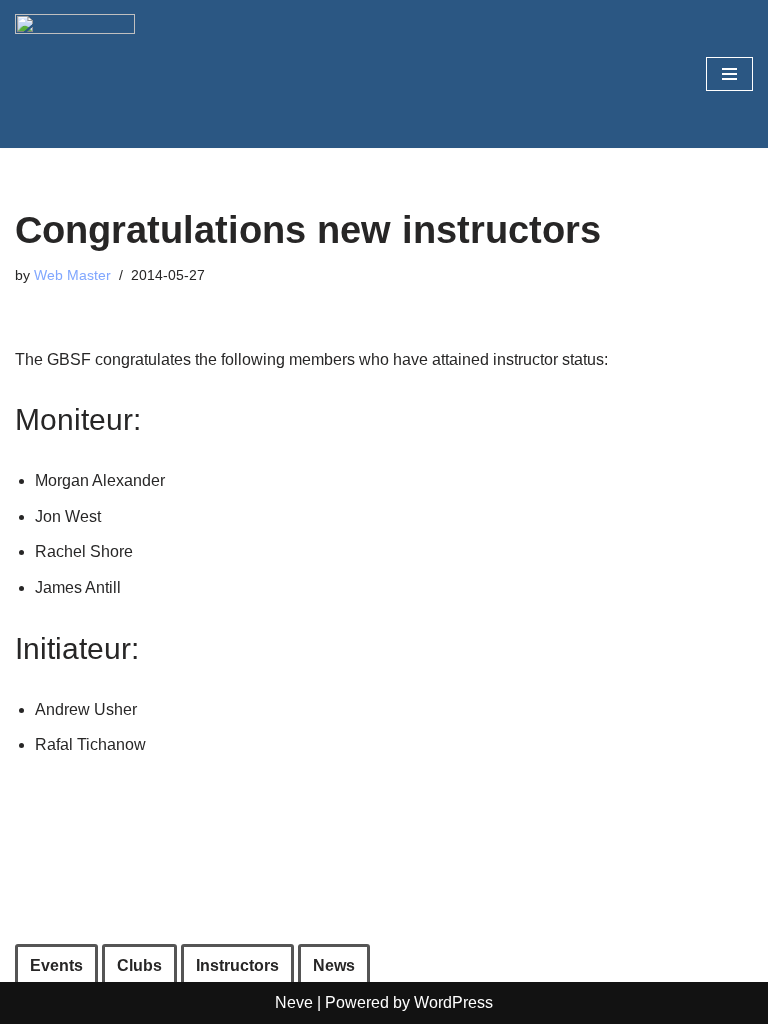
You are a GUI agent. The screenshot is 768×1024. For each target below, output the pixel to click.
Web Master (72, 275)
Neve (294, 1002)
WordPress (453, 1002)
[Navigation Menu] (729, 74)
